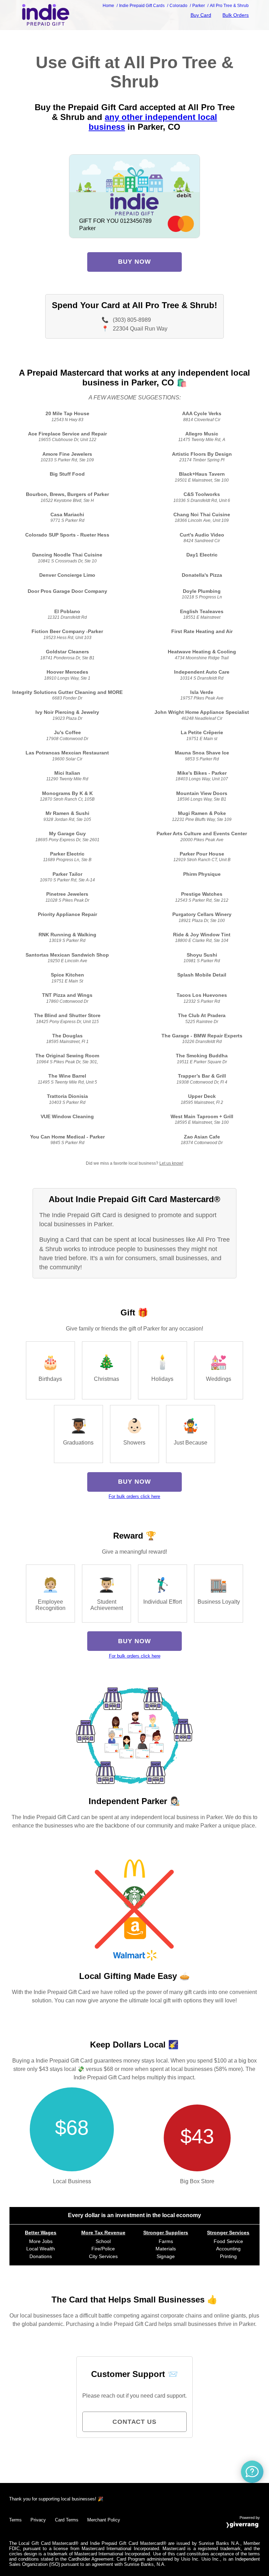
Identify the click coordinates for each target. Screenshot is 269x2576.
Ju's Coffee (67, 733)
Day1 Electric (202, 555)
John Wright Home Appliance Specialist (202, 712)
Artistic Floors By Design (202, 454)
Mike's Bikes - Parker (202, 773)
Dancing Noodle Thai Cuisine (67, 555)
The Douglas (67, 1036)
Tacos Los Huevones (202, 995)
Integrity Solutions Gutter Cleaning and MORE (67, 692)
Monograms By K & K (67, 793)
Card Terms (67, 2520)
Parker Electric (67, 854)
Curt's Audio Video (202, 535)
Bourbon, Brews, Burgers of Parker (67, 494)
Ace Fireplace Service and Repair (67, 434)
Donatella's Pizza (202, 575)
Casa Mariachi (67, 515)
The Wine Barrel (67, 1076)
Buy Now (134, 262)
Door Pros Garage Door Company (67, 591)
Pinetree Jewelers (67, 894)
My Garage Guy (67, 834)
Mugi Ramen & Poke (202, 813)
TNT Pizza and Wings (67, 995)
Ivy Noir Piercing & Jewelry (67, 712)
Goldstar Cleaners (67, 652)
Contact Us (134, 2422)
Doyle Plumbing (202, 591)
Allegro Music (202, 434)
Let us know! (171, 1163)
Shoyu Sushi (202, 955)
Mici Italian (67, 773)
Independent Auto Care (202, 672)
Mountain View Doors (202, 793)
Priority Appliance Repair (67, 914)
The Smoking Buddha (202, 1056)
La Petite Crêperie (202, 733)
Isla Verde (202, 692)
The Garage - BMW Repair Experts (202, 1036)
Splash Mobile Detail (202, 975)
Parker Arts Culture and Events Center (202, 834)
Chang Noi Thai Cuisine (202, 515)
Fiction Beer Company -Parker (67, 631)
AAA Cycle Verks (202, 414)
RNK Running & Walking (67, 935)
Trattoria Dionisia (67, 1096)
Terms (15, 2520)
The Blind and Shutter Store (67, 1016)
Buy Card (201, 15)
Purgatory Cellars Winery (202, 914)
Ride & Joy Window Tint (202, 935)
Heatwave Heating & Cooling (202, 652)
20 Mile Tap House (67, 414)
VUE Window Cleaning (67, 1117)
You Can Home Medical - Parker (67, 1137)
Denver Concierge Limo (67, 575)
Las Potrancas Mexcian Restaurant (67, 753)
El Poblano (67, 612)
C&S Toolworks (202, 494)
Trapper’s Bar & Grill (202, 1076)
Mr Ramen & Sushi (67, 813)
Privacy (38, 2520)
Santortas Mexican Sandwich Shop (67, 955)
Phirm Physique (202, 874)
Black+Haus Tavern (202, 474)
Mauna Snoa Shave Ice (202, 753)
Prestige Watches (202, 894)
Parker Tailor (67, 874)
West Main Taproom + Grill (202, 1117)
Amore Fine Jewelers (67, 454)
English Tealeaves (202, 612)
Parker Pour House (202, 854)
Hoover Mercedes (67, 672)
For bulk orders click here (134, 1496)
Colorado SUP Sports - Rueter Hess (67, 535)
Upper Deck (202, 1096)
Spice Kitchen (67, 975)
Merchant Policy (104, 2520)
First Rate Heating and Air (202, 631)
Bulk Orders (236, 15)
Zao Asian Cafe (202, 1137)
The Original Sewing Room (67, 1056)
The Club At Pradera (202, 1016)
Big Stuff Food (67, 474)
